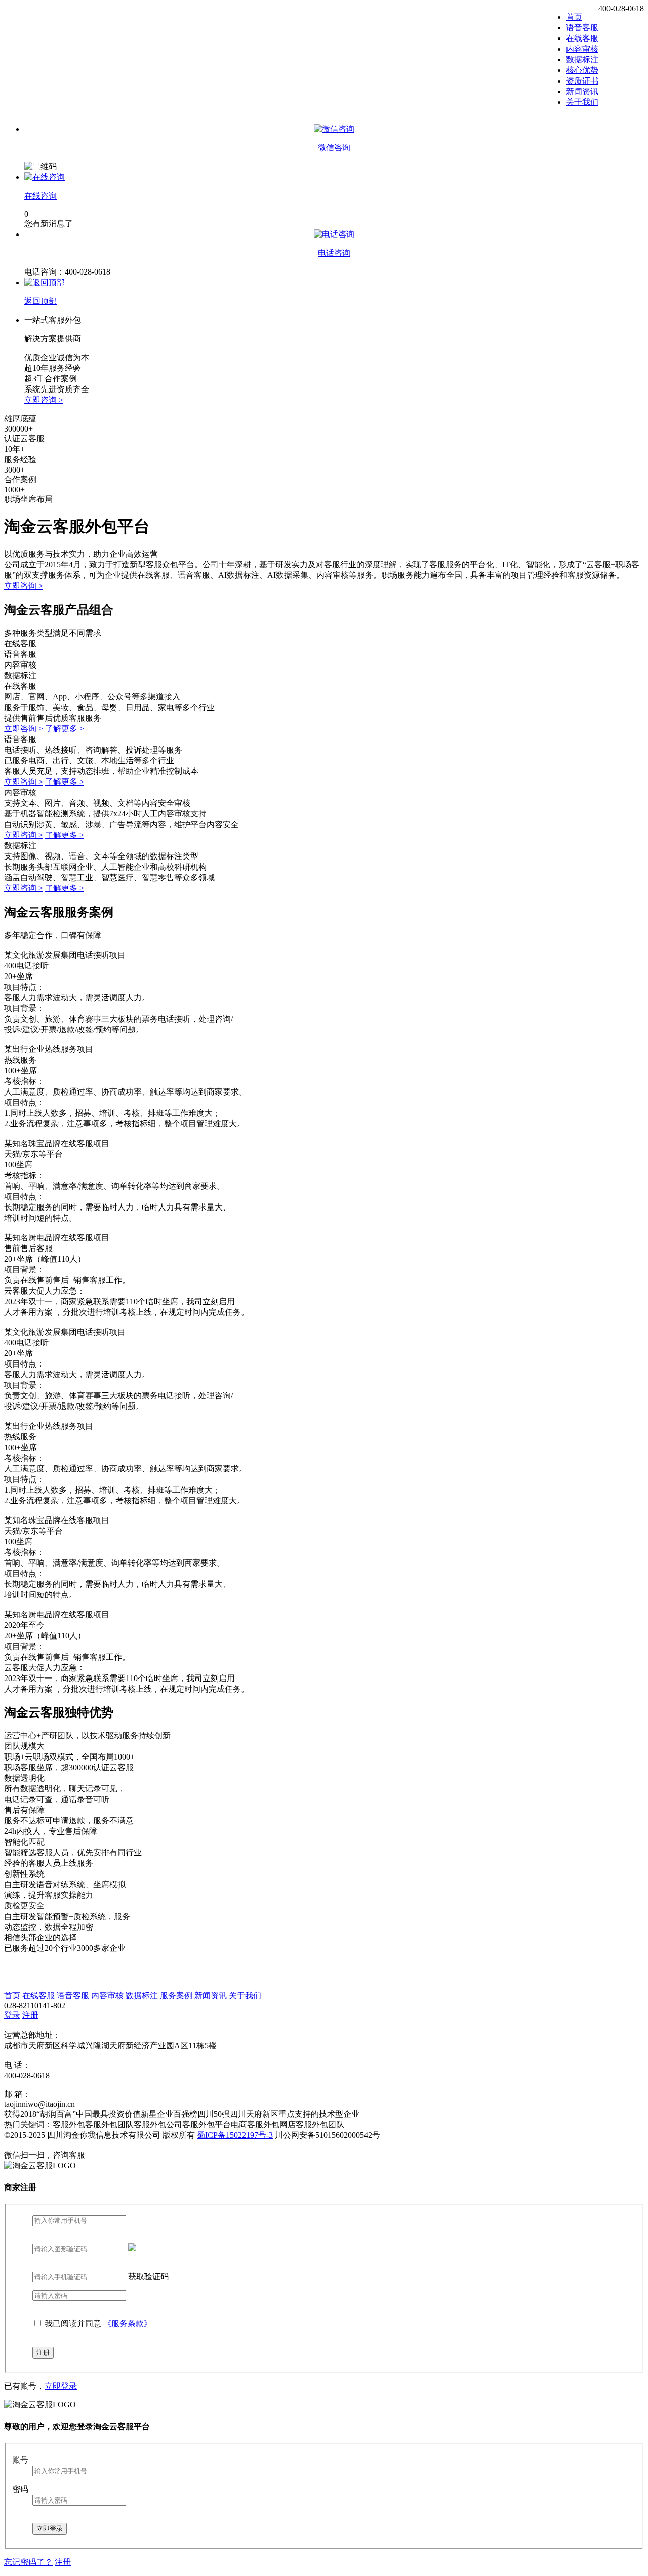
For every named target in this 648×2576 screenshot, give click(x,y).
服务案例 (176, 1995)
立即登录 (61, 2386)
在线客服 (582, 38)
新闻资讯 (582, 91)
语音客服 (582, 28)
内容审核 (582, 49)
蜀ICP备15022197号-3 (235, 2135)
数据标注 (582, 60)
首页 (574, 17)
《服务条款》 (128, 2324)
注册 (30, 2015)
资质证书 (582, 81)
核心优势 (582, 70)
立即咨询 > (44, 400)
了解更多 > (65, 729)
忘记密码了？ (28, 2562)
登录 (12, 2015)
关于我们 (582, 102)
